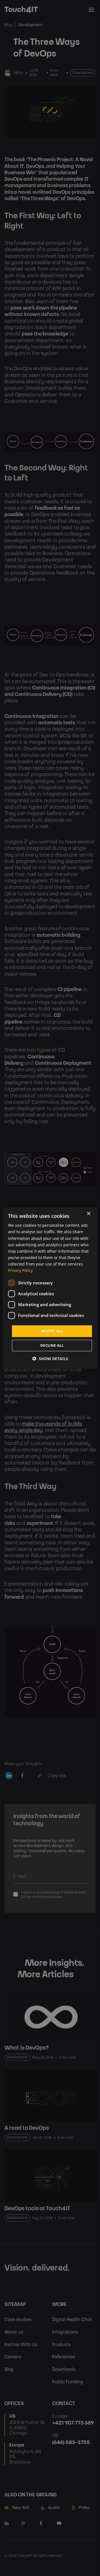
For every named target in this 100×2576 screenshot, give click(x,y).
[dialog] (50, 1288)
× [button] (88, 1214)
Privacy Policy (20, 1270)
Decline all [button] (52, 1345)
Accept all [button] (52, 1331)
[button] (50, 1359)
